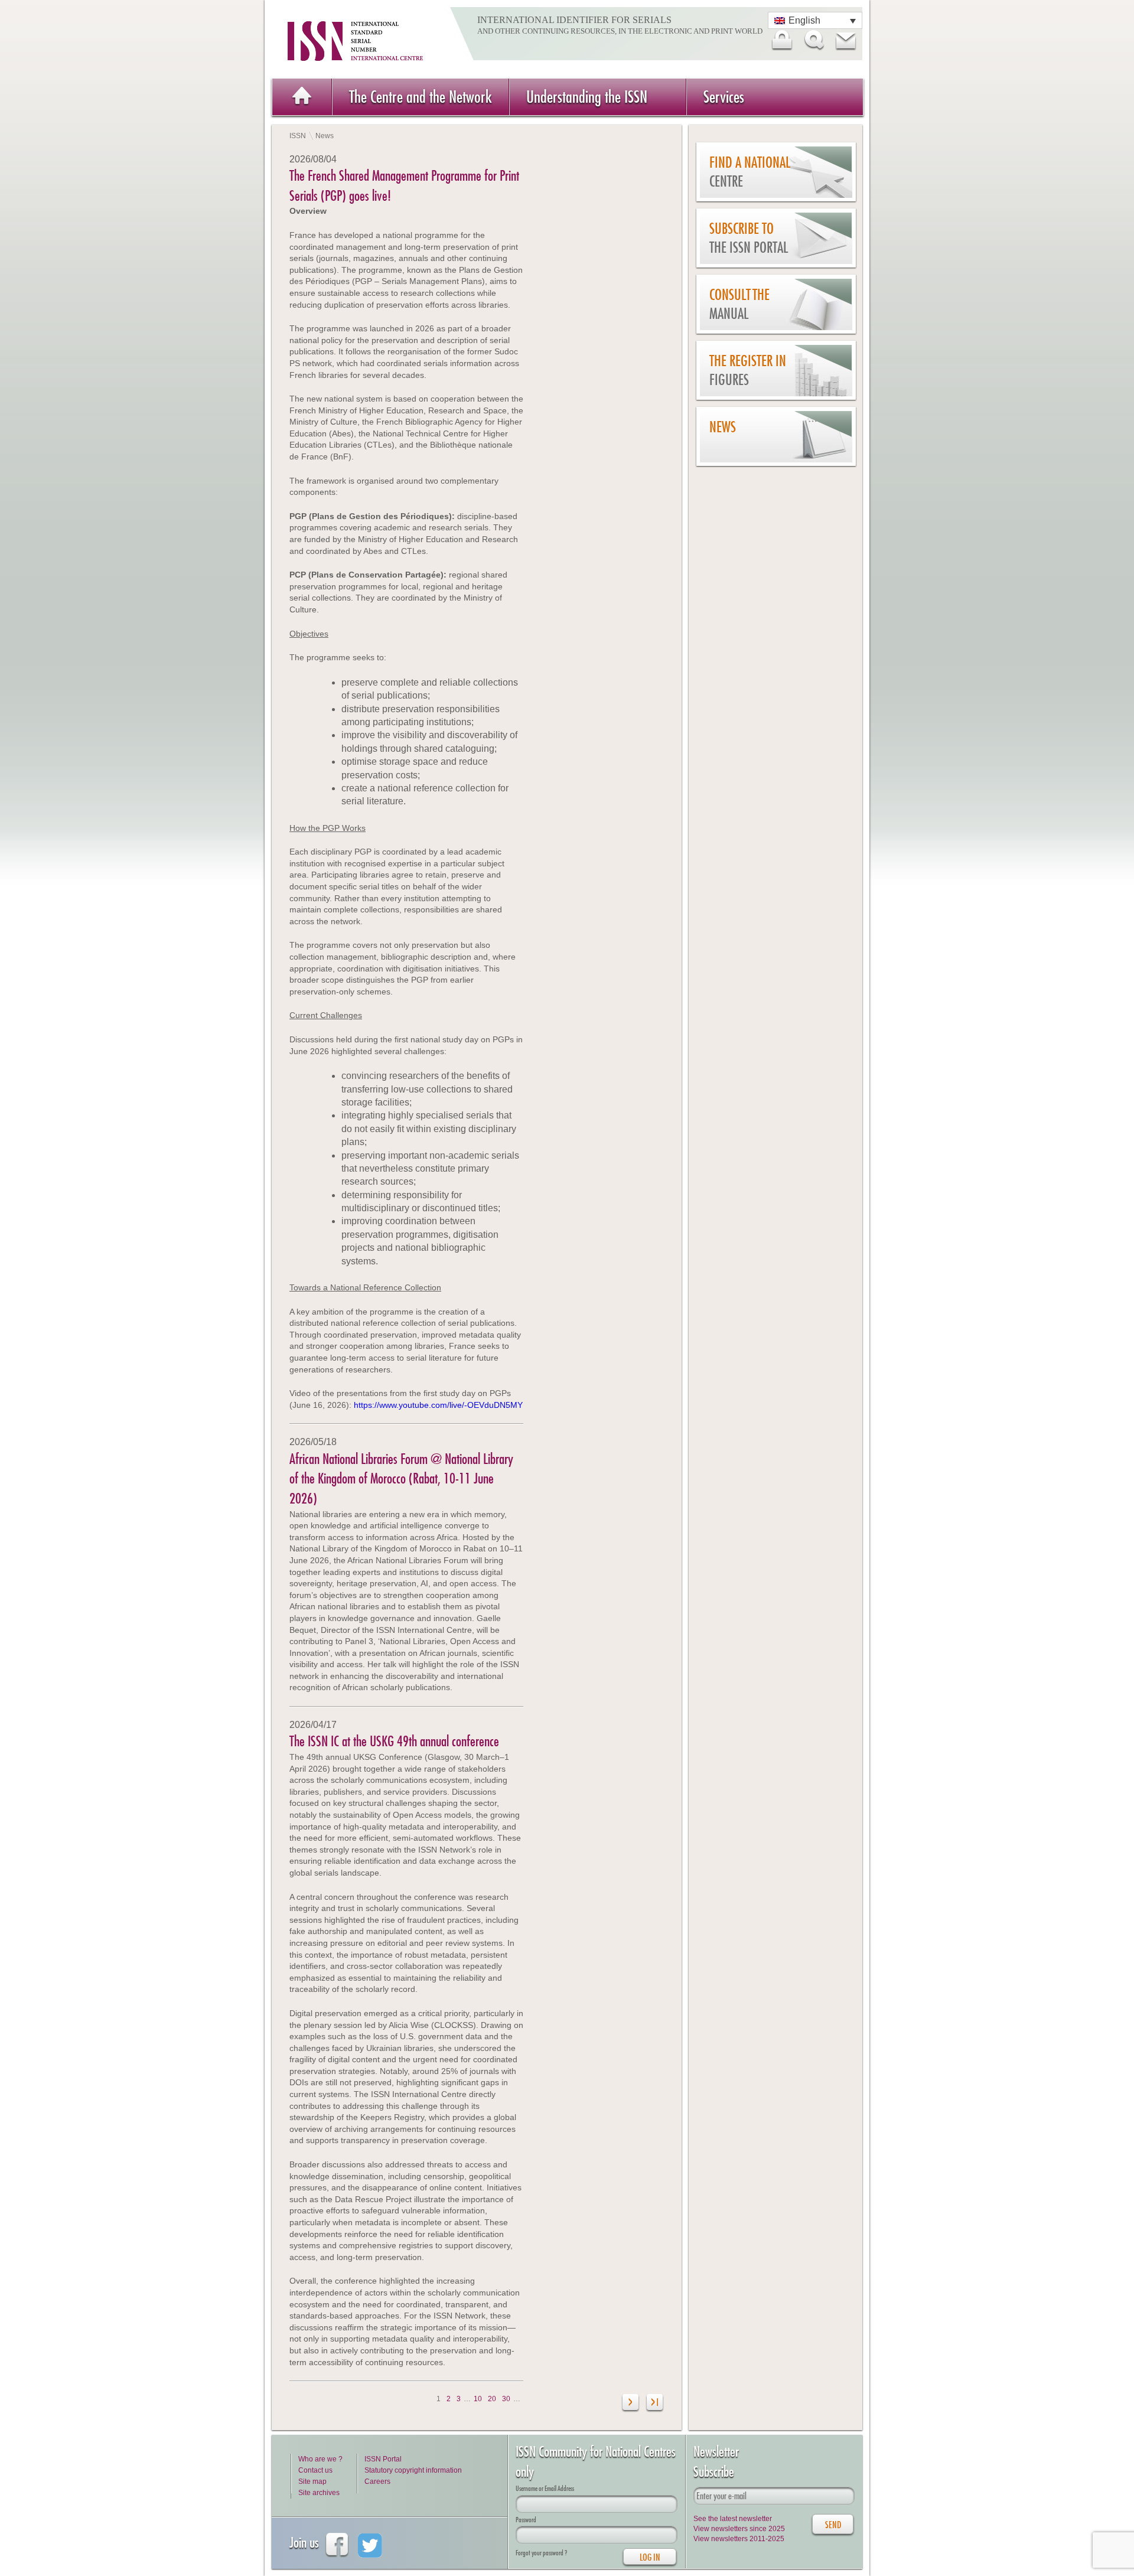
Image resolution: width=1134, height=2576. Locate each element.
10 (478, 2399)
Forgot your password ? (541, 2553)
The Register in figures (748, 371)
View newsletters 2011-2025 (739, 2539)
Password (526, 2520)
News (723, 427)
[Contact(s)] (845, 40)
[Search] (813, 40)
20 (492, 2399)
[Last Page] (655, 2404)
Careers (377, 2482)
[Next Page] (631, 2404)
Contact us (315, 2470)
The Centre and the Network (421, 97)
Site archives (319, 2493)
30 (506, 2399)
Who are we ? (320, 2459)
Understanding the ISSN (587, 97)
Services (724, 97)
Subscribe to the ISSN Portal (749, 238)
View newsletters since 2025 (739, 2529)
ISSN (298, 136)
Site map (312, 2482)
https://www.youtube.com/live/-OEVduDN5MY (438, 1405)
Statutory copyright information (413, 2470)
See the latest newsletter (733, 2519)
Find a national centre (750, 172)
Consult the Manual (739, 304)
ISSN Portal (383, 2459)
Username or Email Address (545, 2488)
